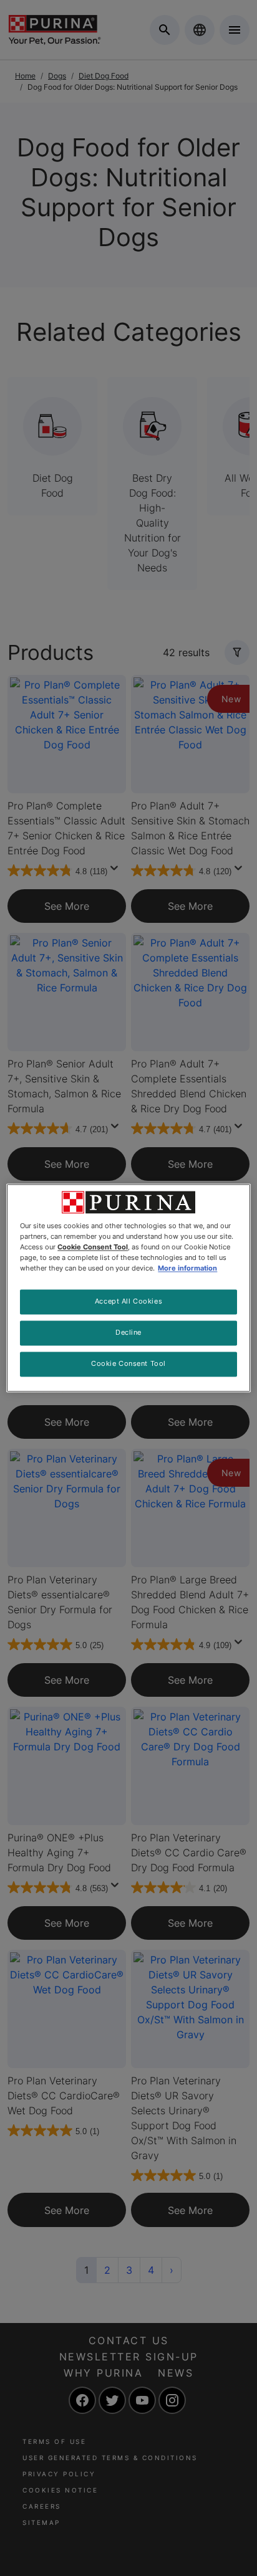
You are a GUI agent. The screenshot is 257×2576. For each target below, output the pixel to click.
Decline (128, 1333)
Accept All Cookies (128, 1302)
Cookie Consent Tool (128, 1364)
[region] (128, 1288)
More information (187, 1269)
